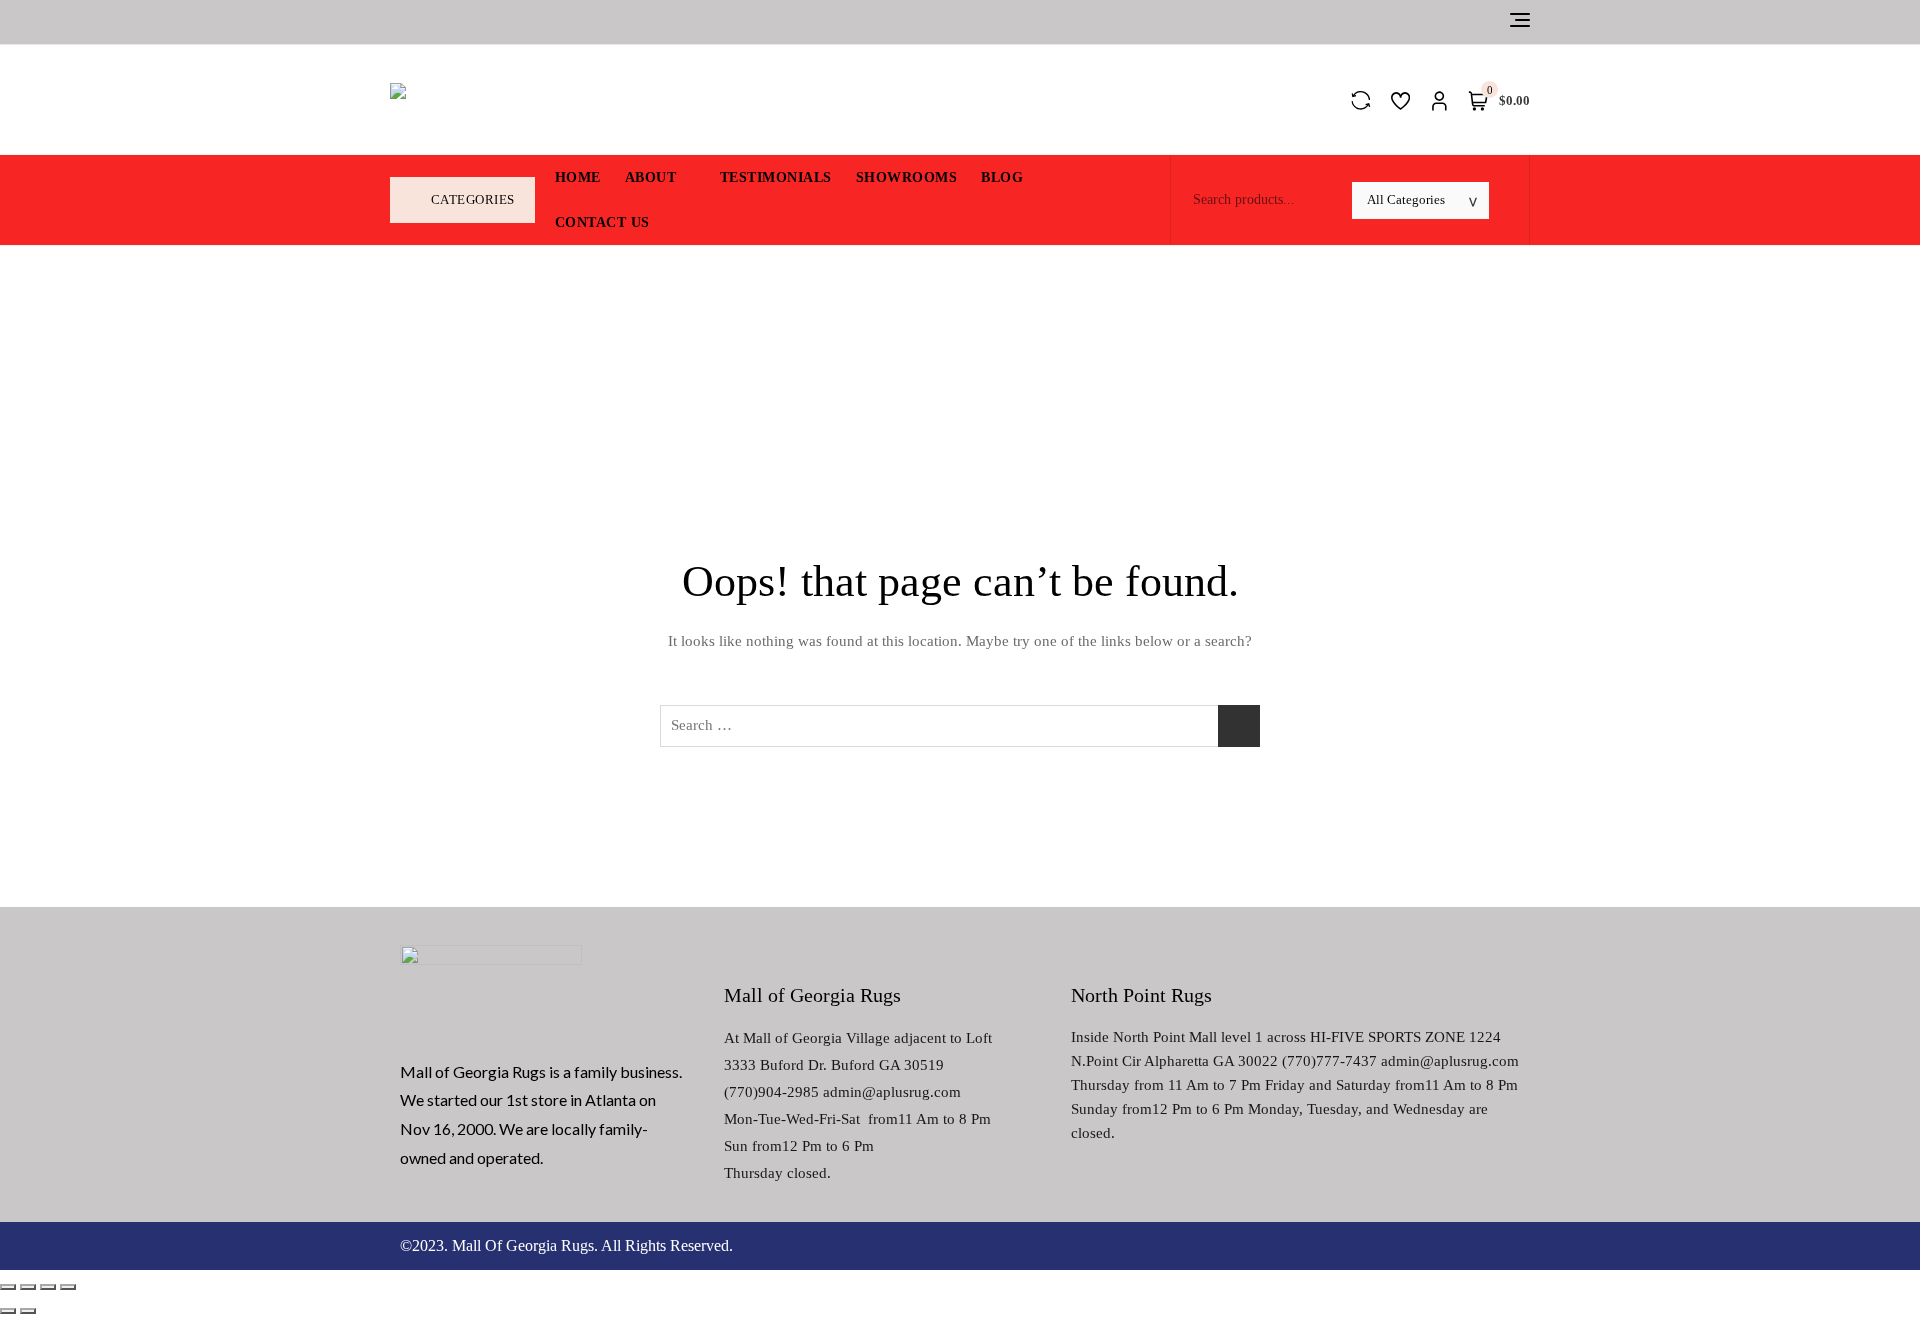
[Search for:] (960, 726)
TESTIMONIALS (776, 177)
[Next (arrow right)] (28, 1311)
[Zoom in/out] (68, 1287)
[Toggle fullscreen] (48, 1287)
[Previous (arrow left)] (8, 1311)
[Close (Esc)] (8, 1287)
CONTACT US (602, 222)
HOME (578, 177)
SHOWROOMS (907, 177)
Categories (473, 199)
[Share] (28, 1287)
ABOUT (651, 177)
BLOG (1002, 177)
